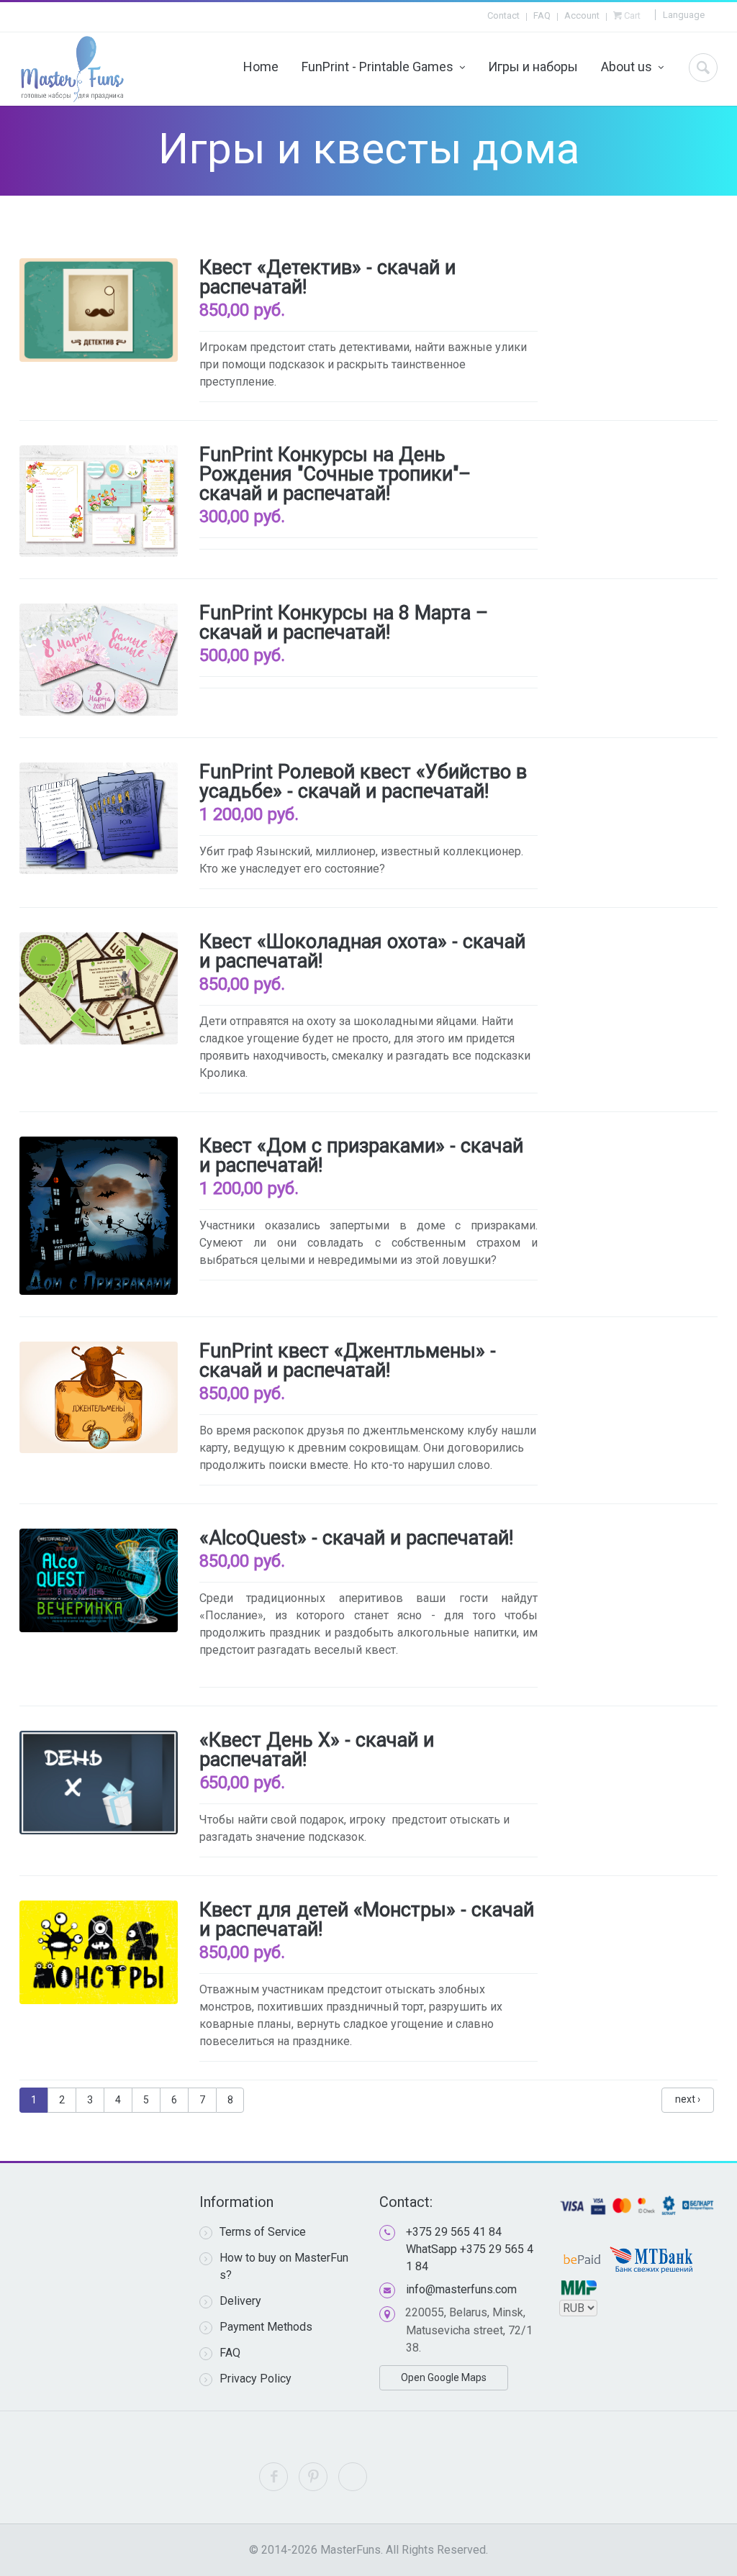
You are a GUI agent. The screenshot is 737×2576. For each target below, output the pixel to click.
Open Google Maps (444, 2377)
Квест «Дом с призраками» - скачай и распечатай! (361, 1156)
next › (688, 2099)
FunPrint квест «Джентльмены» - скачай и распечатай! (348, 1361)
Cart (631, 15)
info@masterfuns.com (461, 2289)
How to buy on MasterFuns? (284, 2266)
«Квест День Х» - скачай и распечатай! (317, 1750)
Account (582, 15)
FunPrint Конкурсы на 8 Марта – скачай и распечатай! (344, 623)
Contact (503, 15)
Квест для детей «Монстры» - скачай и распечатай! (367, 1920)
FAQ (542, 15)
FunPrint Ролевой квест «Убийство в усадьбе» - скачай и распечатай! (363, 782)
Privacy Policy (256, 2379)
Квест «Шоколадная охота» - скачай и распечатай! (362, 951)
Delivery (240, 2301)
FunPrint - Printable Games (377, 67)
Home (261, 67)
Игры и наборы (533, 67)
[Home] (72, 69)
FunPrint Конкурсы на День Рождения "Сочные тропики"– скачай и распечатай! (335, 474)
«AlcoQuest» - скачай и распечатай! (356, 1538)
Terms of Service (263, 2232)
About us (627, 67)
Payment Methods (266, 2327)
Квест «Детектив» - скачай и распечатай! (327, 277)
